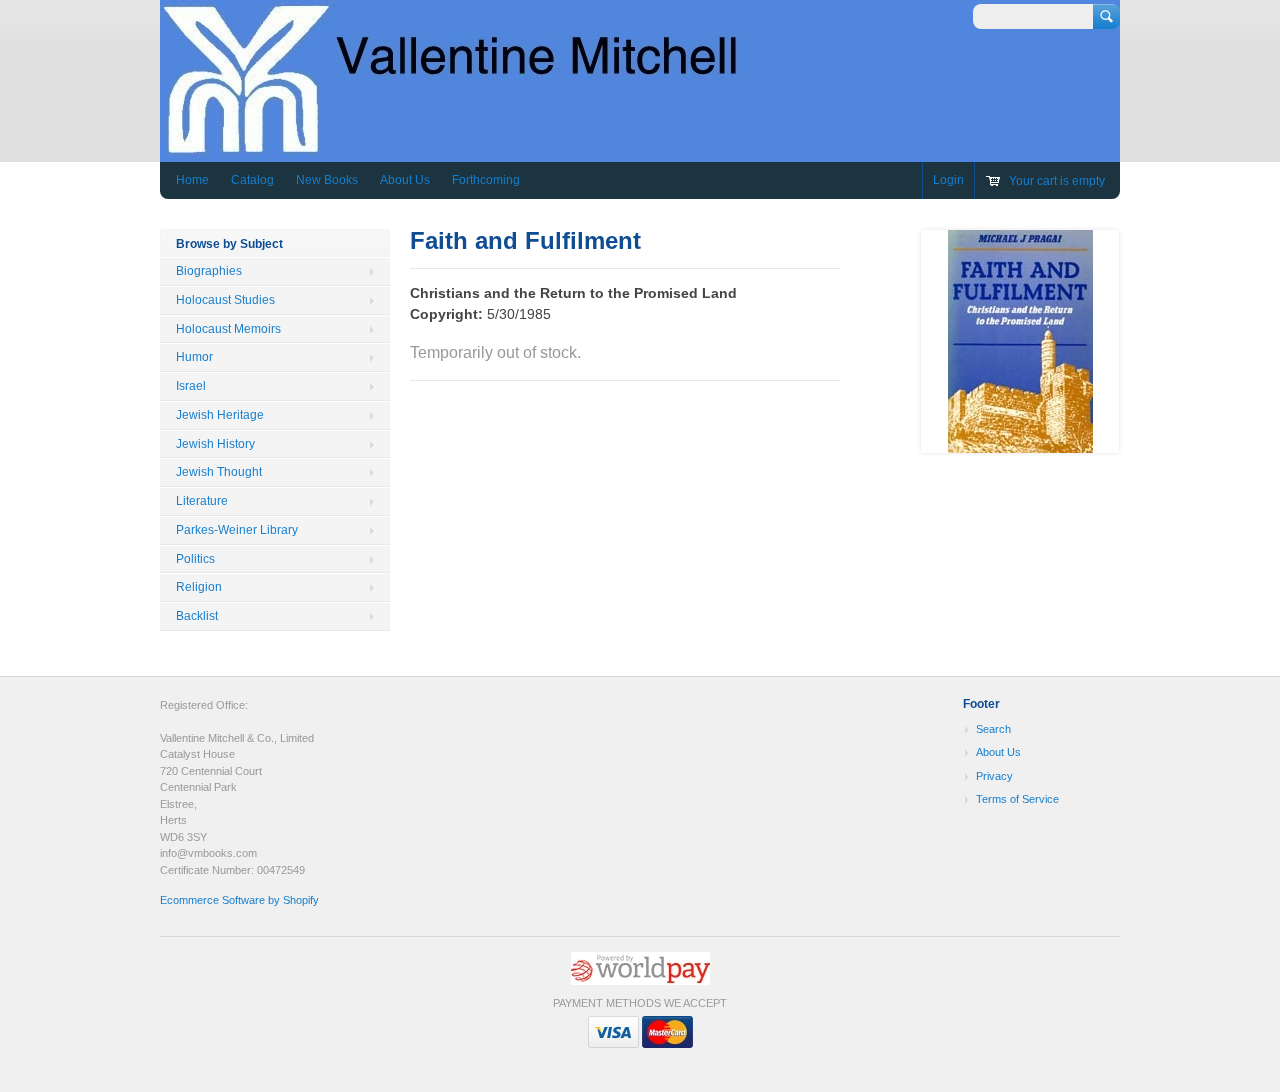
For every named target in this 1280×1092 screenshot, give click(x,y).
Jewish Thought (219, 472)
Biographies (209, 271)
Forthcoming (486, 180)
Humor (194, 357)
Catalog (252, 180)
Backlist (197, 616)
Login (948, 180)
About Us (405, 180)
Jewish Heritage (220, 415)
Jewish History (215, 444)
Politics (195, 559)
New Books (327, 180)
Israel (191, 386)
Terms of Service (1017, 799)
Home (192, 180)
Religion (199, 587)
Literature (202, 501)
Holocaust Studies (225, 300)
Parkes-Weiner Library (237, 530)
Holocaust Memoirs (228, 329)
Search (993, 729)
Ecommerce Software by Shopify (239, 900)
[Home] (474, 147)
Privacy (994, 776)
